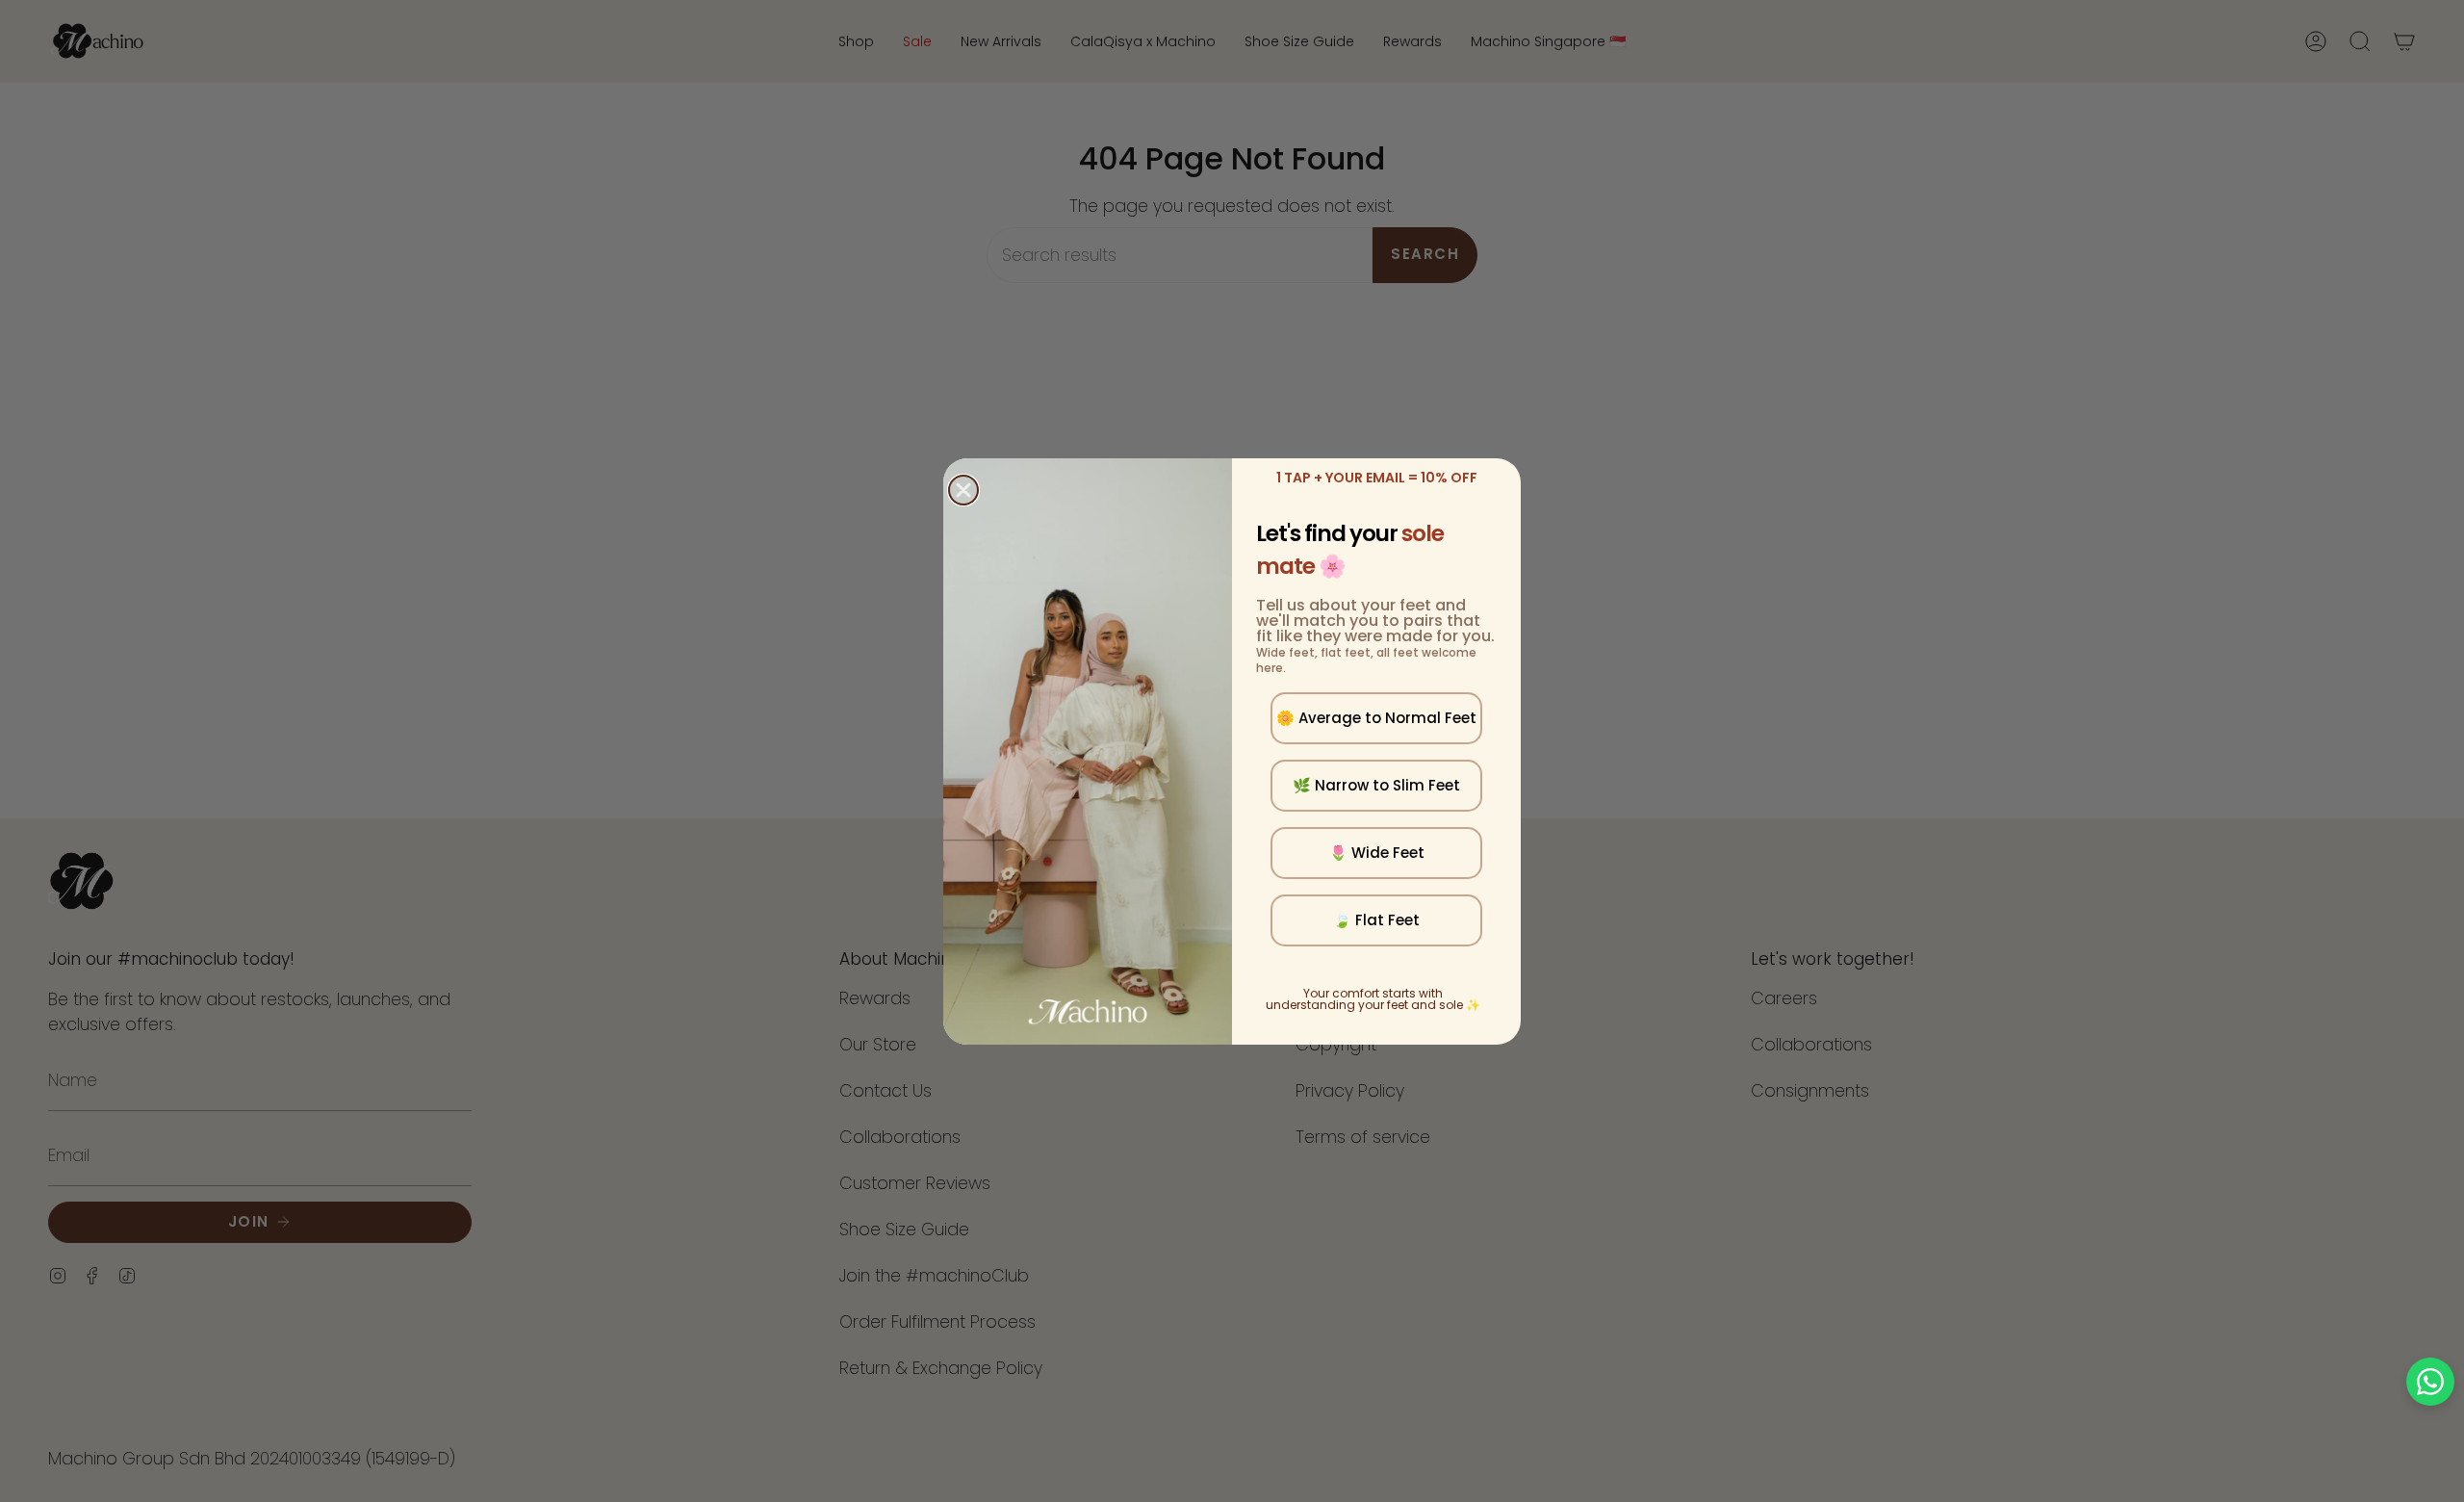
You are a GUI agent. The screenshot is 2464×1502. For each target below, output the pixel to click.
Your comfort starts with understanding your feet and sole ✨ (1373, 999)
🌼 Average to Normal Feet (1376, 718)
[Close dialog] (963, 490)
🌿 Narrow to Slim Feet (1376, 785)
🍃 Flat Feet (1376, 920)
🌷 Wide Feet (1377, 853)
